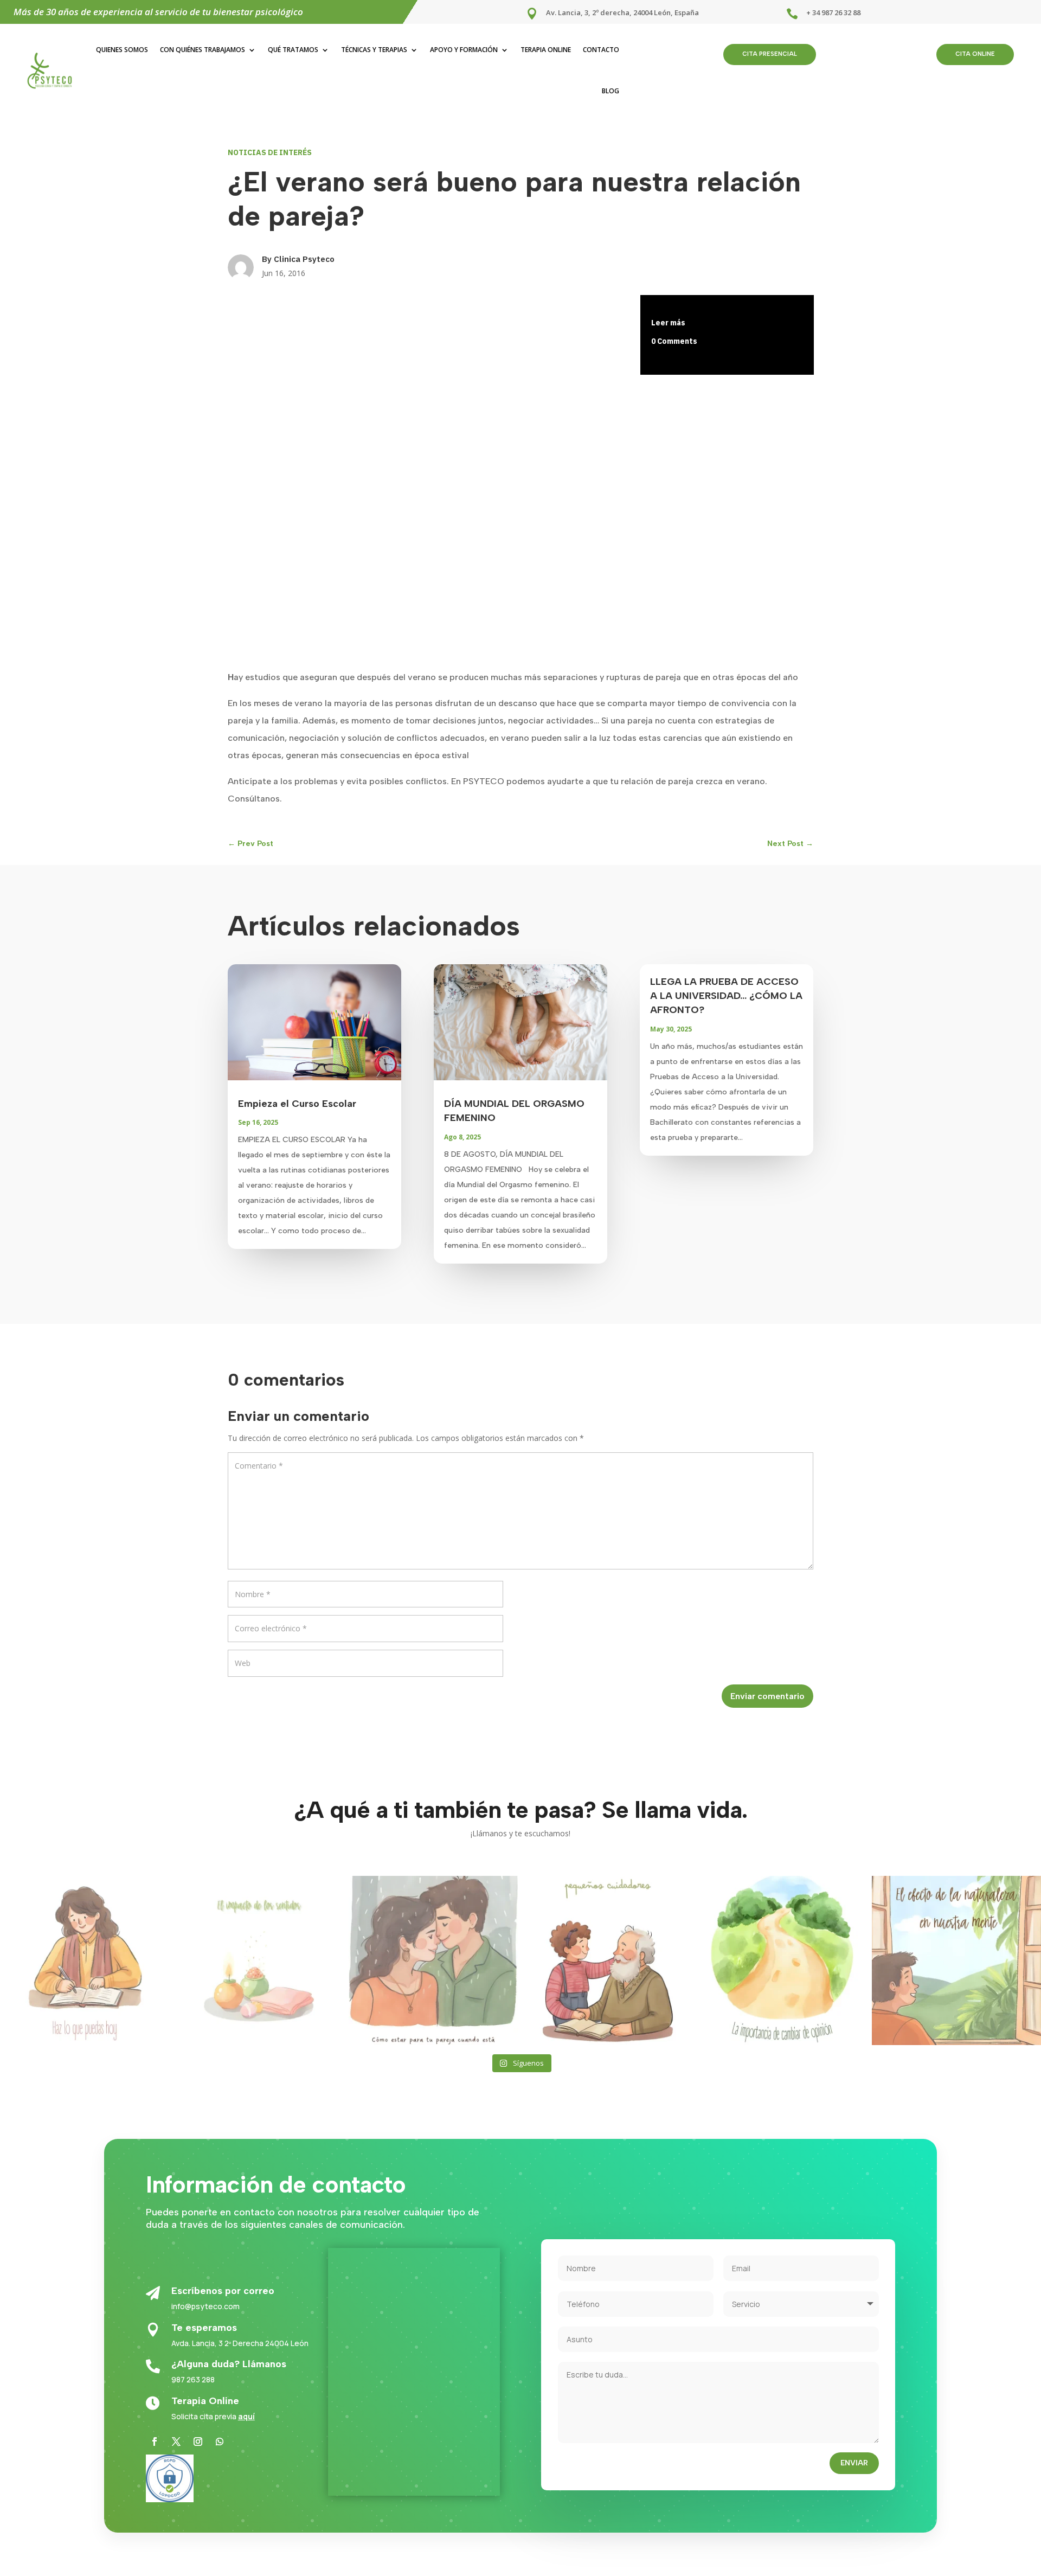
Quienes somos (122, 50)
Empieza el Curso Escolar (297, 1104)
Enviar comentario (767, 1696)
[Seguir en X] (176, 2442)
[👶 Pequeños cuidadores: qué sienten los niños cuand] (608, 1960)
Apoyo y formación (464, 50)
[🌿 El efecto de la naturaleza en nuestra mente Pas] (956, 1960)
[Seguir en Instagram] (198, 2442)
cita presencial (770, 54)
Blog (611, 91)
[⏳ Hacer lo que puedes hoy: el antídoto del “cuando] (85, 1960)
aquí (246, 2416)
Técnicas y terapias (374, 50)
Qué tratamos (293, 50)
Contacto (601, 50)
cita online (975, 54)
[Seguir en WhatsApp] (220, 2442)
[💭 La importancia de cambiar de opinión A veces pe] (782, 1960)
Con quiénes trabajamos (203, 50)
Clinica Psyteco (304, 259)
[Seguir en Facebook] (155, 2442)
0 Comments (674, 341)
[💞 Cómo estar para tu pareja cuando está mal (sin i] (433, 1960)
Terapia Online (546, 50)
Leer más (668, 323)
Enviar (854, 2463)
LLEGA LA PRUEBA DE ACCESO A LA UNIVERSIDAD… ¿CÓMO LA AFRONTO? (726, 996)
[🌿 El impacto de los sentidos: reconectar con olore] (259, 1960)
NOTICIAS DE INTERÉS (270, 152)
